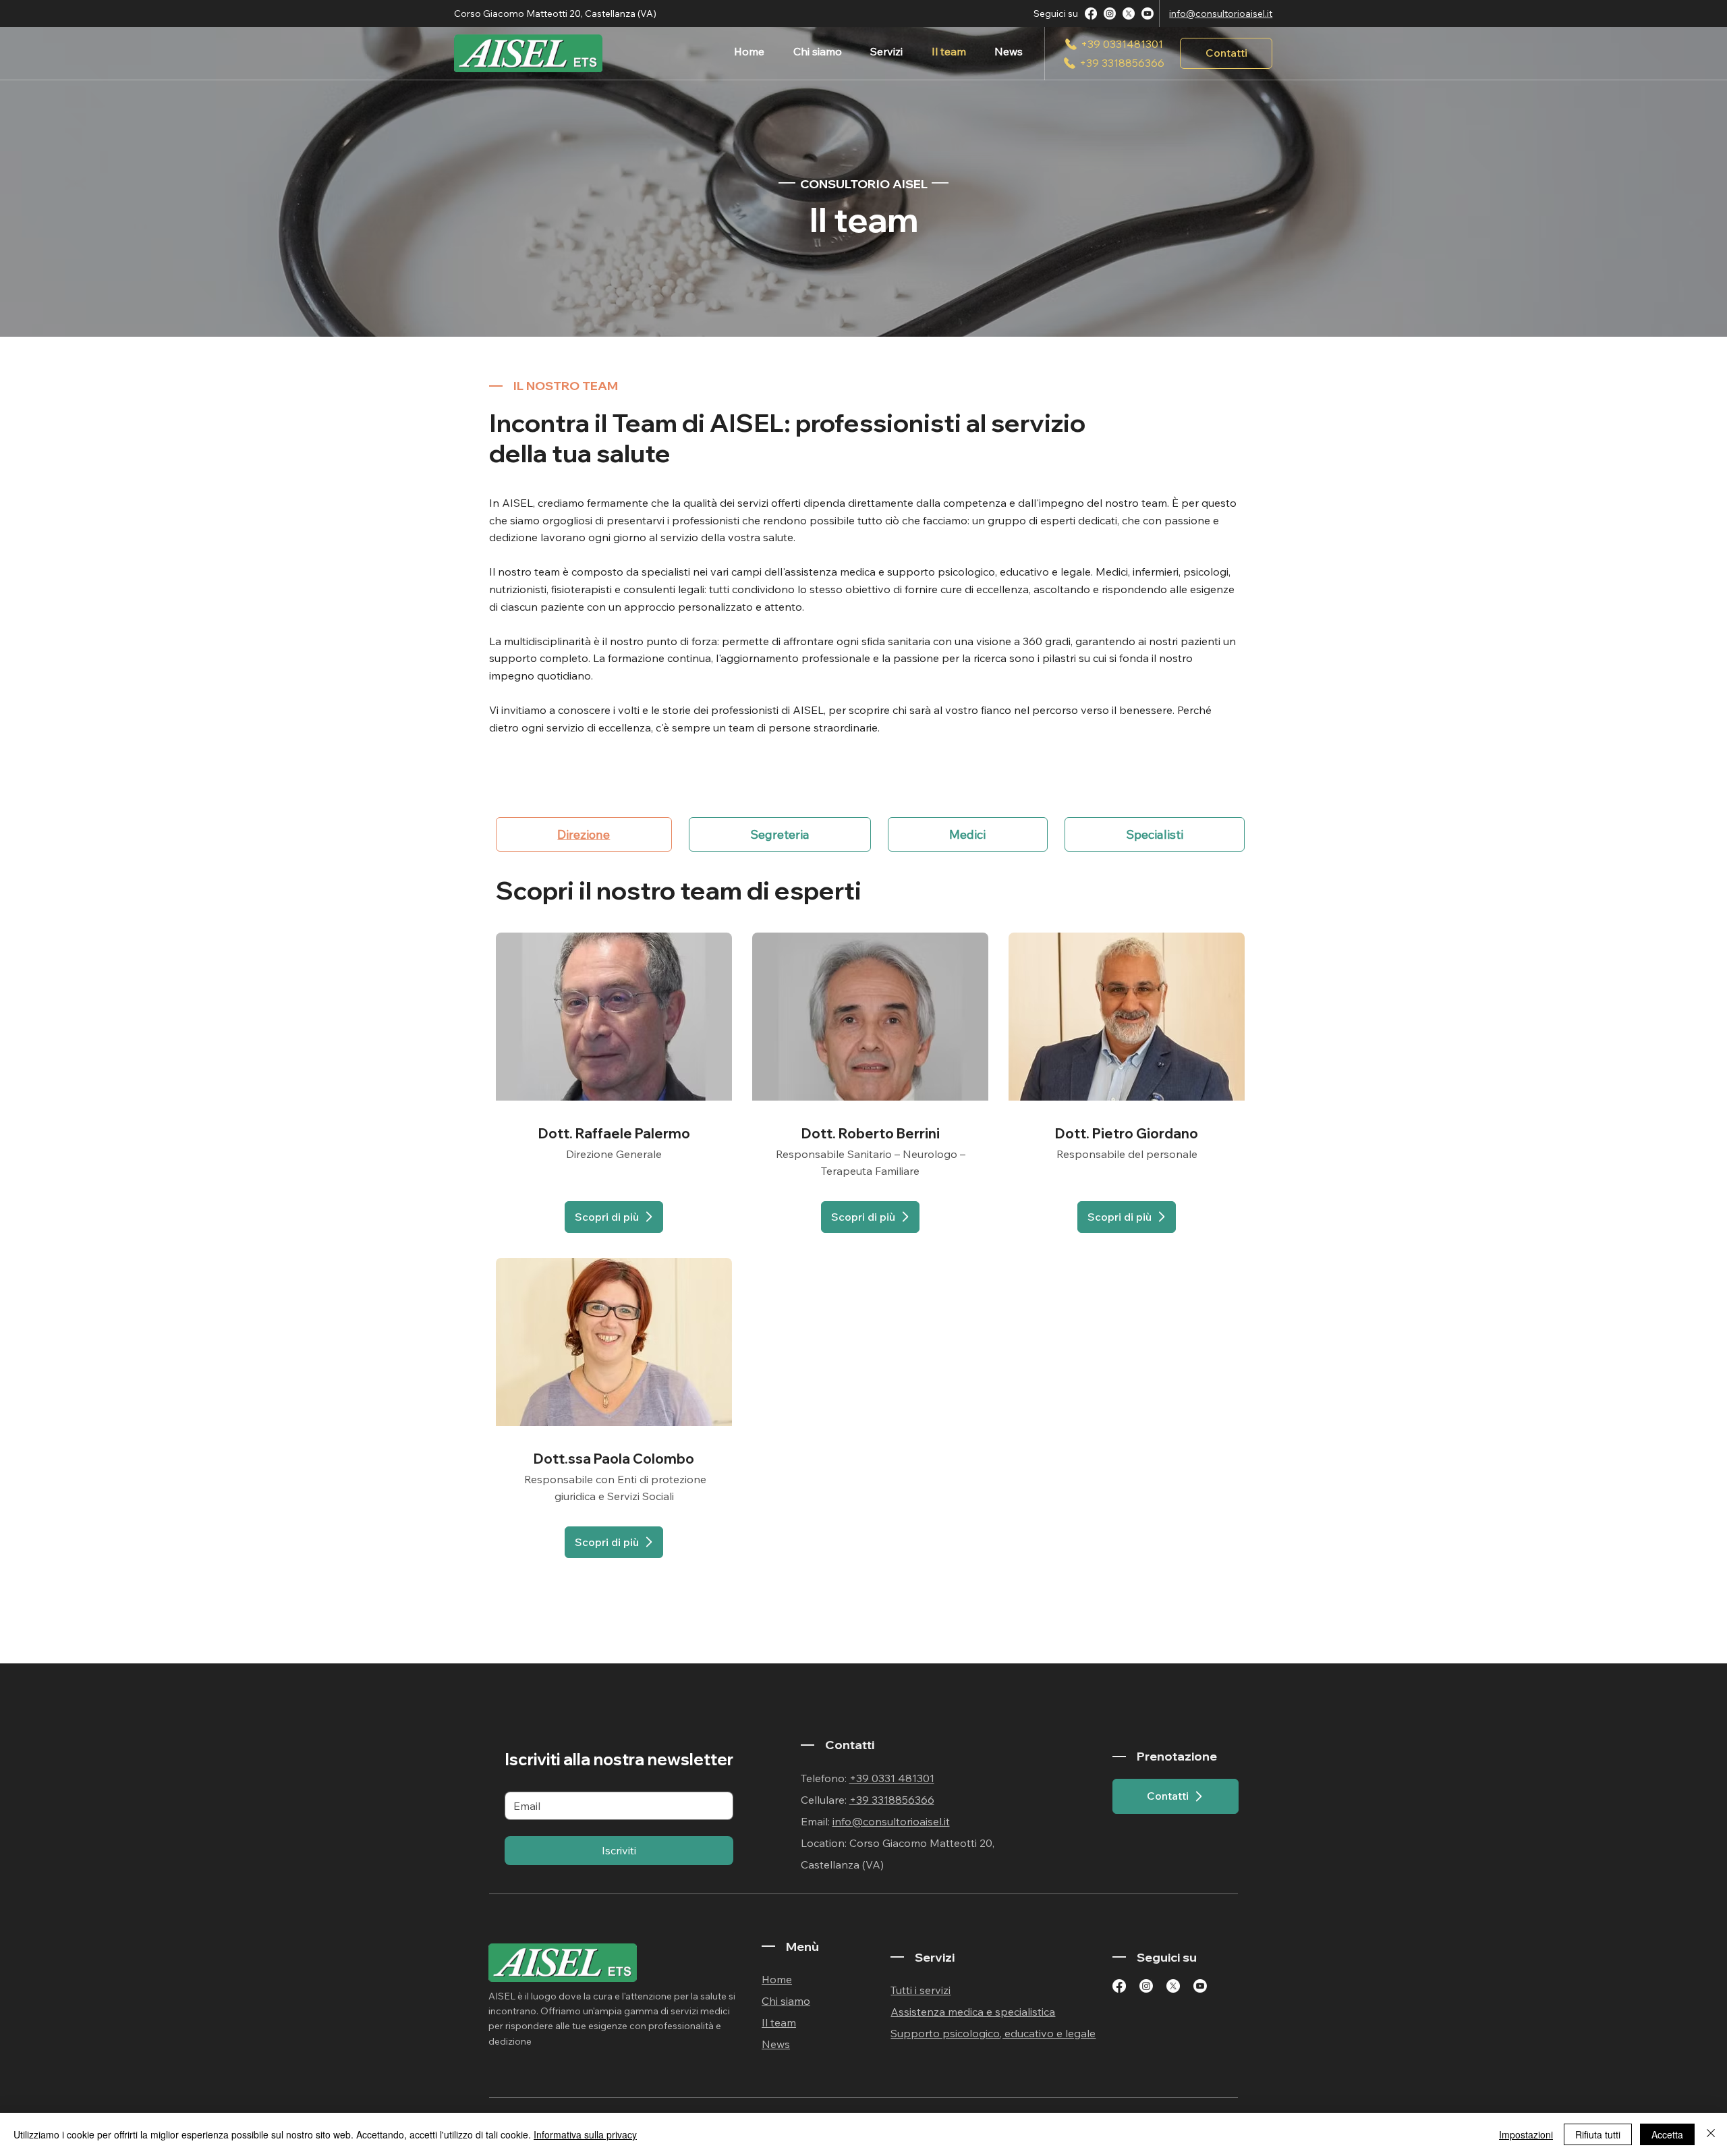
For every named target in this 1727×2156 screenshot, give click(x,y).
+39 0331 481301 (892, 1778)
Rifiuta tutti (1598, 2134)
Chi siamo (786, 2001)
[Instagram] (1110, 13)
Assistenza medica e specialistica (973, 2012)
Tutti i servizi (921, 1990)
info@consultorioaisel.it (1221, 13)
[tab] (584, 834)
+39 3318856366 (892, 1800)
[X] (1129, 13)
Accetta (1667, 2134)
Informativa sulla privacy (585, 2134)
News (776, 2044)
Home (777, 1979)
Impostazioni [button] (1526, 2134)
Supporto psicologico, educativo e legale (993, 2033)
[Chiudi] (1711, 2134)
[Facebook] (1091, 13)
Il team (779, 2022)
